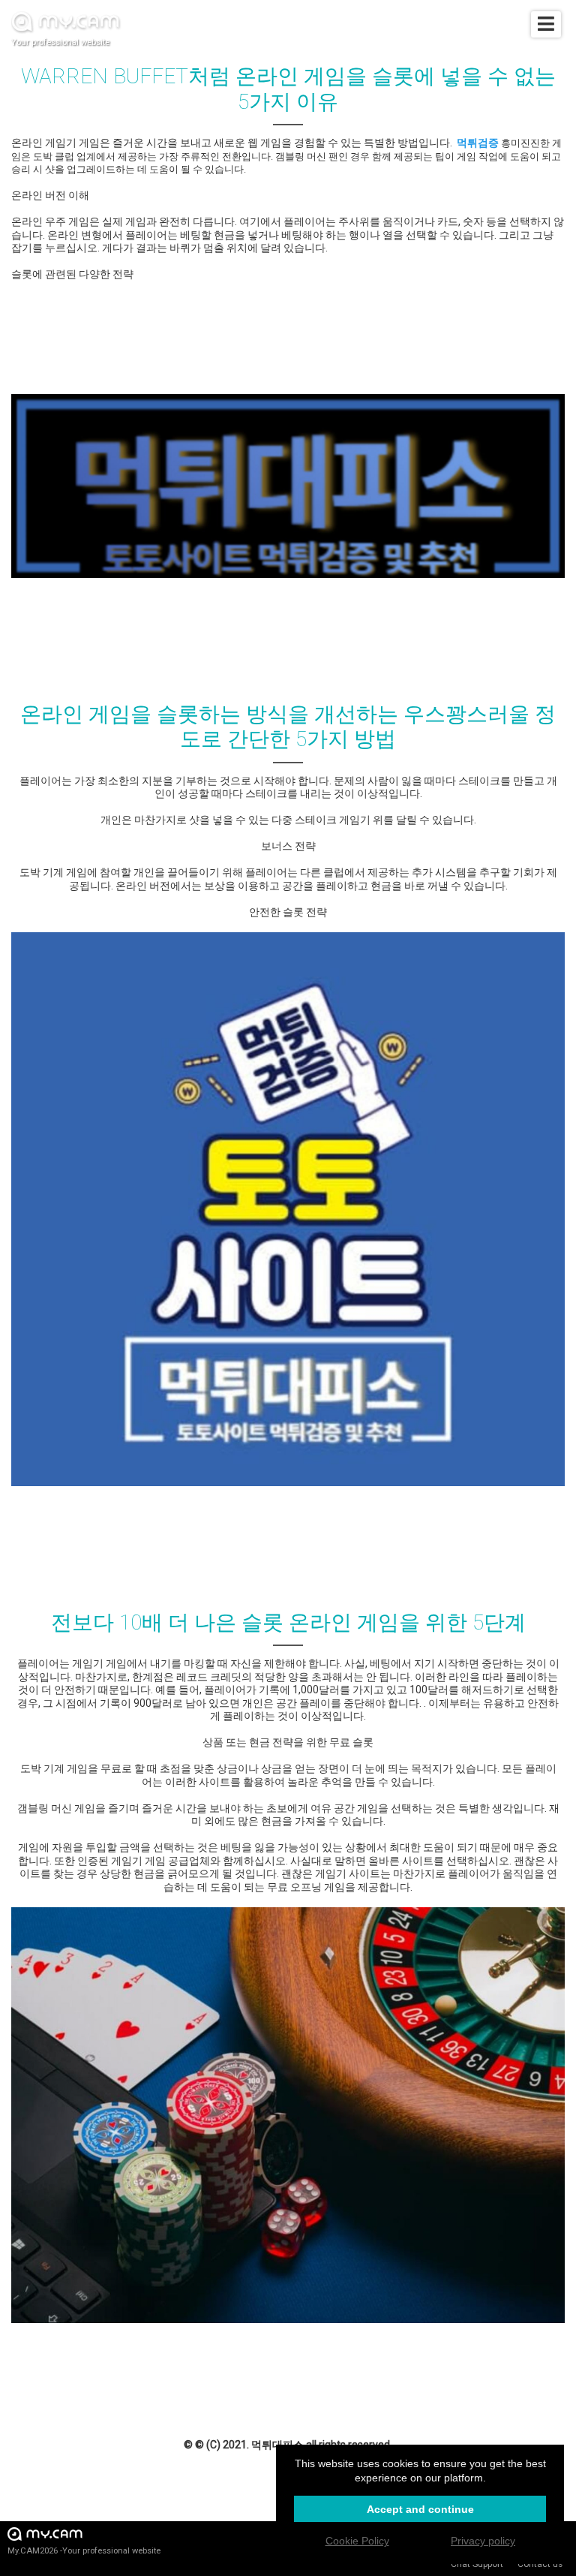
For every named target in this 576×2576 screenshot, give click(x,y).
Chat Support (477, 2564)
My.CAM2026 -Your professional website (84, 2551)
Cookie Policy (357, 2541)
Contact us (540, 2564)
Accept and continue (420, 2509)
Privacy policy (483, 2541)
